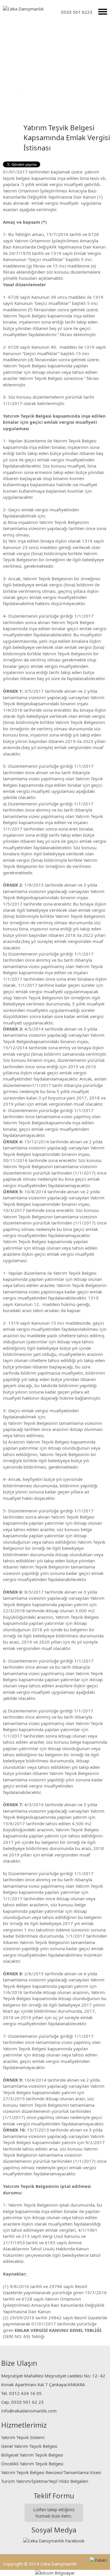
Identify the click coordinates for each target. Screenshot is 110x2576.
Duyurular (33, 89)
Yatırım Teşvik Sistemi (23, 2437)
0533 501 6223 (77, 12)
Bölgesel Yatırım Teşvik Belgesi (32, 2455)
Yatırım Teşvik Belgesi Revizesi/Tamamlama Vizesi (51, 2472)
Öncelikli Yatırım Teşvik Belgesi (32, 2464)
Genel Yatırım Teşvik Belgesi (29, 2446)
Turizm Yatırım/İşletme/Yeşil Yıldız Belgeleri (45, 2481)
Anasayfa (9, 89)
